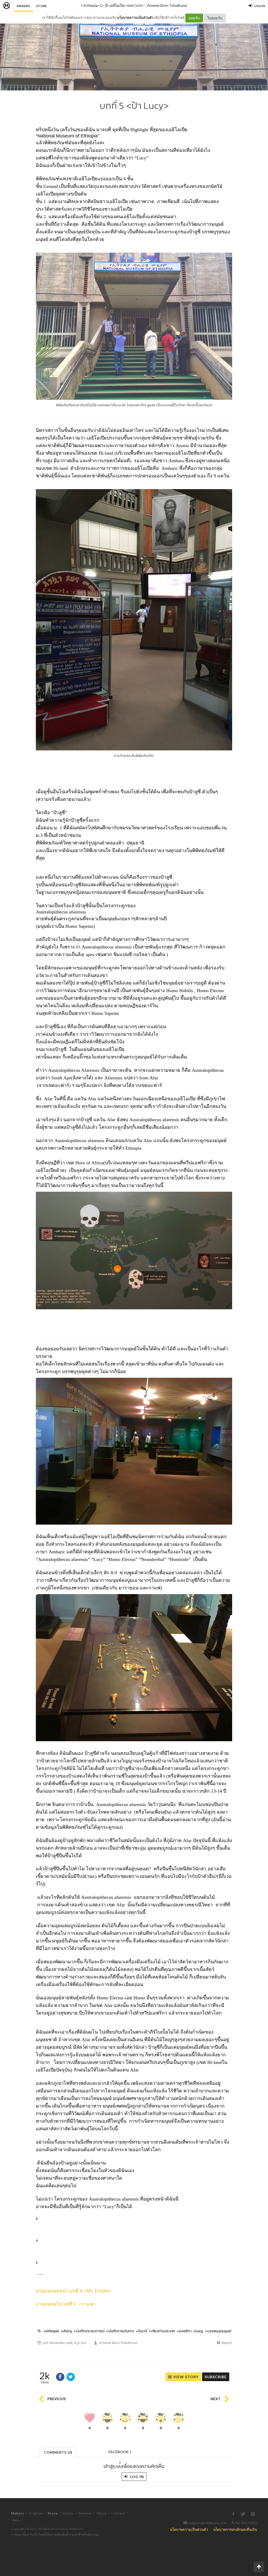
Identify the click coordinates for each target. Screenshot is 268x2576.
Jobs (16, 2520)
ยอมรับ (194, 18)
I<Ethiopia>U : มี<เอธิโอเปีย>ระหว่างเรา (112, 5)
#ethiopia (51, 2331)
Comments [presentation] (58, 2452)
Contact (118, 2513)
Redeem (85, 2513)
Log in (136, 2477)
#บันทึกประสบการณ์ (89, 2331)
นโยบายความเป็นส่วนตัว (135, 18)
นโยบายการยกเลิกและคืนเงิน (235, 2529)
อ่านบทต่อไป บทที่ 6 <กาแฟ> (66, 2304)
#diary (66, 2331)
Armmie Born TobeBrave (167, 5)
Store (41, 6)
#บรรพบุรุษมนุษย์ (218, 2331)
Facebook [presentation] (120, 2453)
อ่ (37, 2291)
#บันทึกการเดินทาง (120, 2331)
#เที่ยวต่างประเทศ (162, 2331)
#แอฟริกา (184, 2331)
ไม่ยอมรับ (215, 18)
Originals (36, 2513)
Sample (68, 2513)
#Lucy (198, 2331)
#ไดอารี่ (141, 2331)
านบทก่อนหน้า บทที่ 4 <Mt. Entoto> (75, 2291)
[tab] (58, 2452)
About (102, 2513)
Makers (23, 6)
